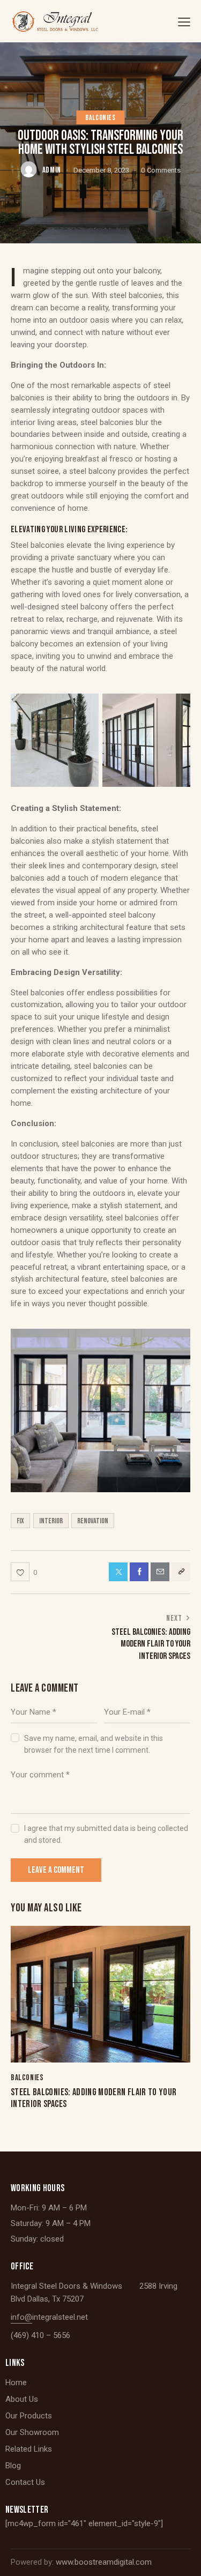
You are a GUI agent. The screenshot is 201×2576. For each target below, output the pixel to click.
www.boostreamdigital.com (104, 2562)
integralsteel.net (60, 2317)
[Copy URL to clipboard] (181, 1572)
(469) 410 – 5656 (40, 2335)
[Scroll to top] (183, 2558)
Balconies (100, 118)
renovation (93, 1521)
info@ (21, 2317)
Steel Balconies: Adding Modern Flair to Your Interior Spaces (94, 2098)
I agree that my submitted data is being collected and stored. (106, 1834)
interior (51, 1521)
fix (20, 1521)
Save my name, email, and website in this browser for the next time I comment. (94, 1744)
